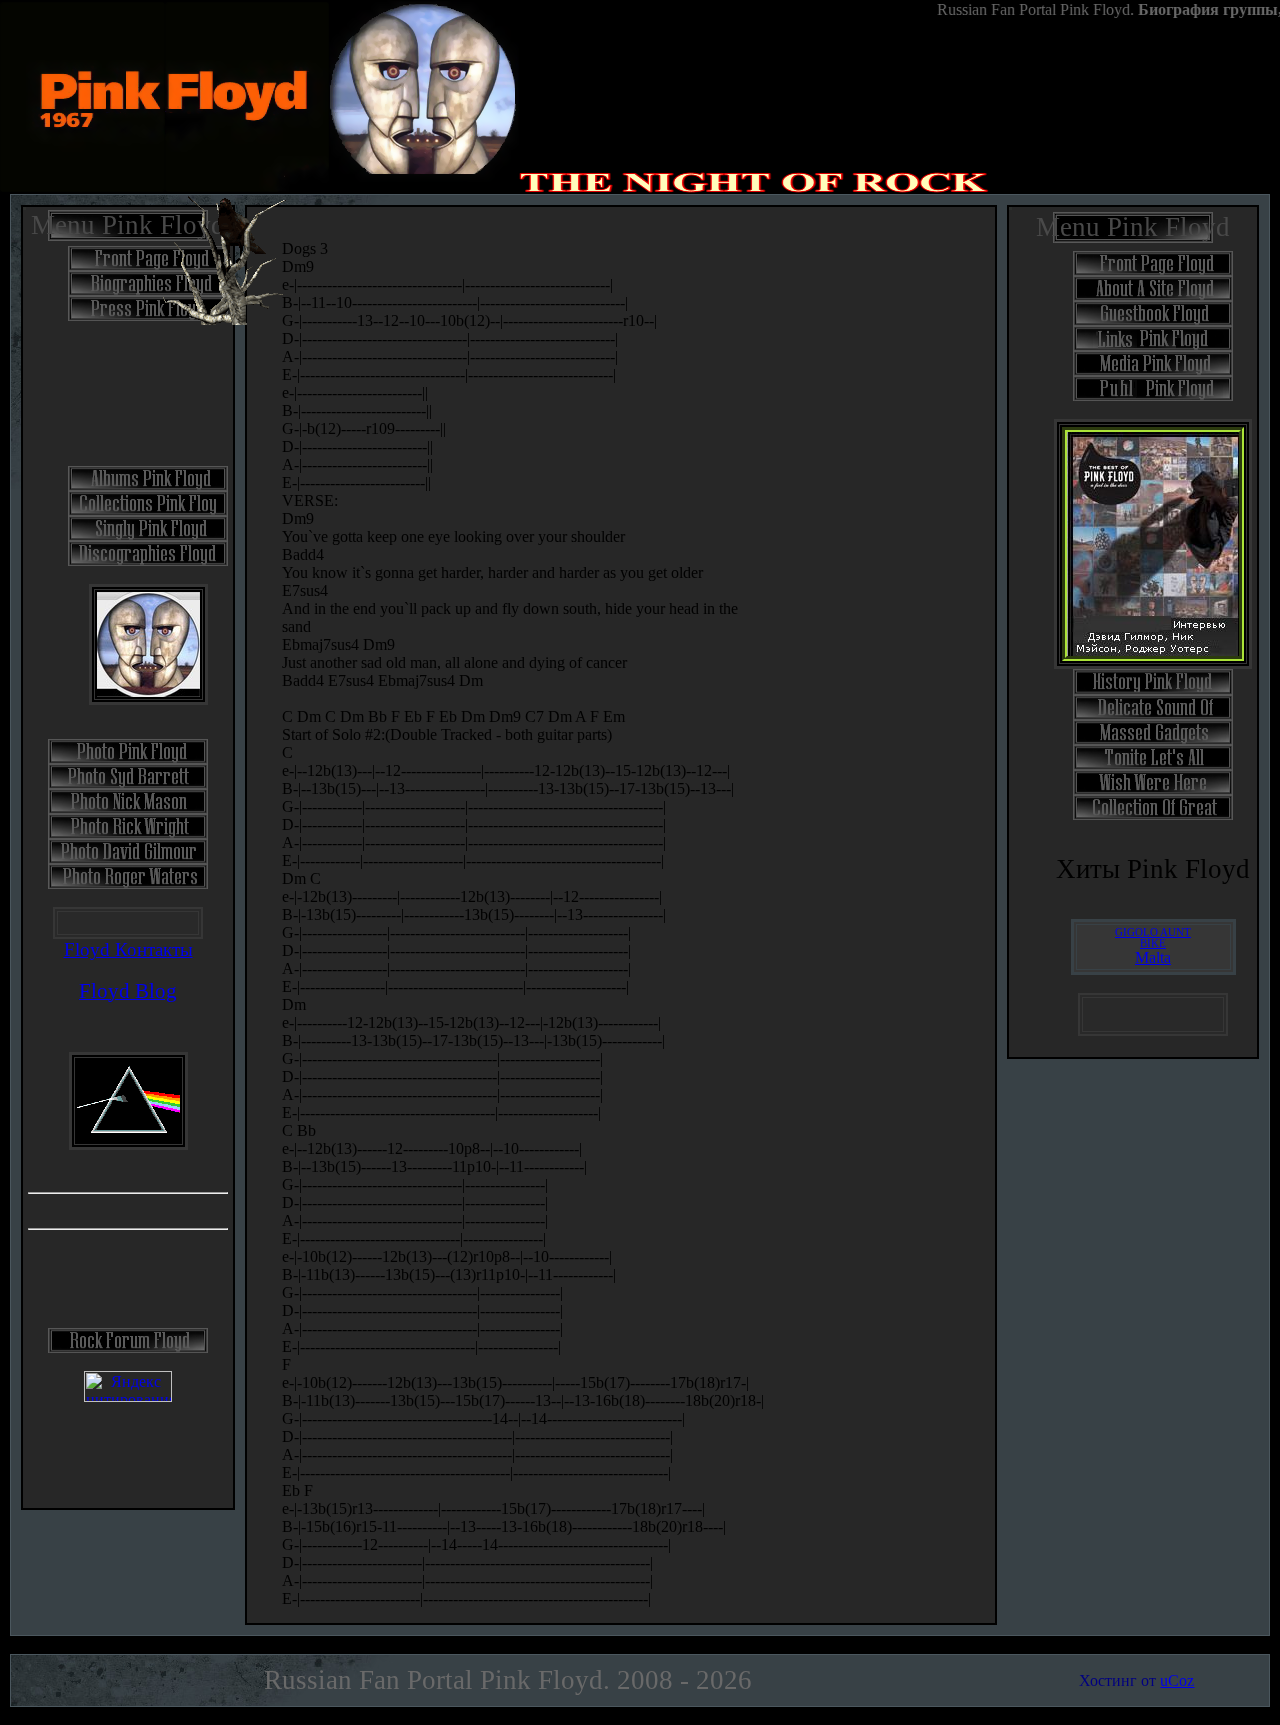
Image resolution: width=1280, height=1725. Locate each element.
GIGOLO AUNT (1153, 932)
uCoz (1177, 1680)
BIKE (1153, 943)
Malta (1153, 957)
